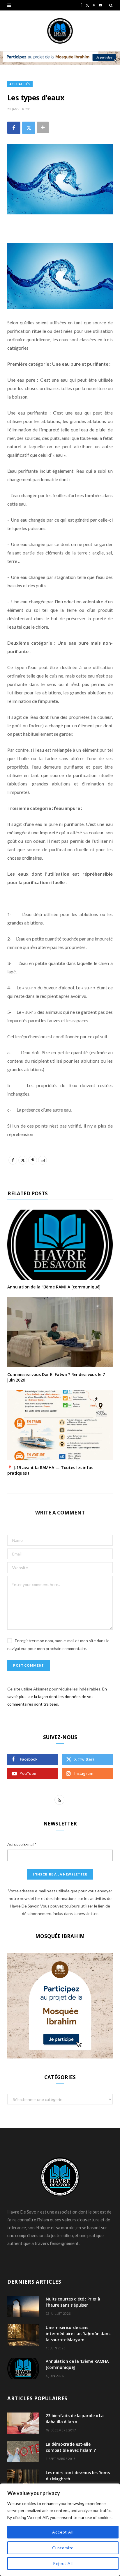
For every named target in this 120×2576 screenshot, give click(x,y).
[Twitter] (29, 128)
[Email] (43, 1160)
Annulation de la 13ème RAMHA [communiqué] (54, 1287)
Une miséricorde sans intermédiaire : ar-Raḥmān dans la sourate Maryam (78, 2334)
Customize (63, 2548)
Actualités (20, 84)
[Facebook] (14, 128)
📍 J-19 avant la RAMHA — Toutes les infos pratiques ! (50, 1470)
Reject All (63, 2563)
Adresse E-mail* (22, 1844)
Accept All (63, 2532)
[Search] (111, 5)
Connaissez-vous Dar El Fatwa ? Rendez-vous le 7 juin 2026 (56, 1377)
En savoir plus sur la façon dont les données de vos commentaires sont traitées (57, 1696)
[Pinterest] (33, 1160)
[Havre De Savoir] (60, 31)
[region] (60, 2530)
